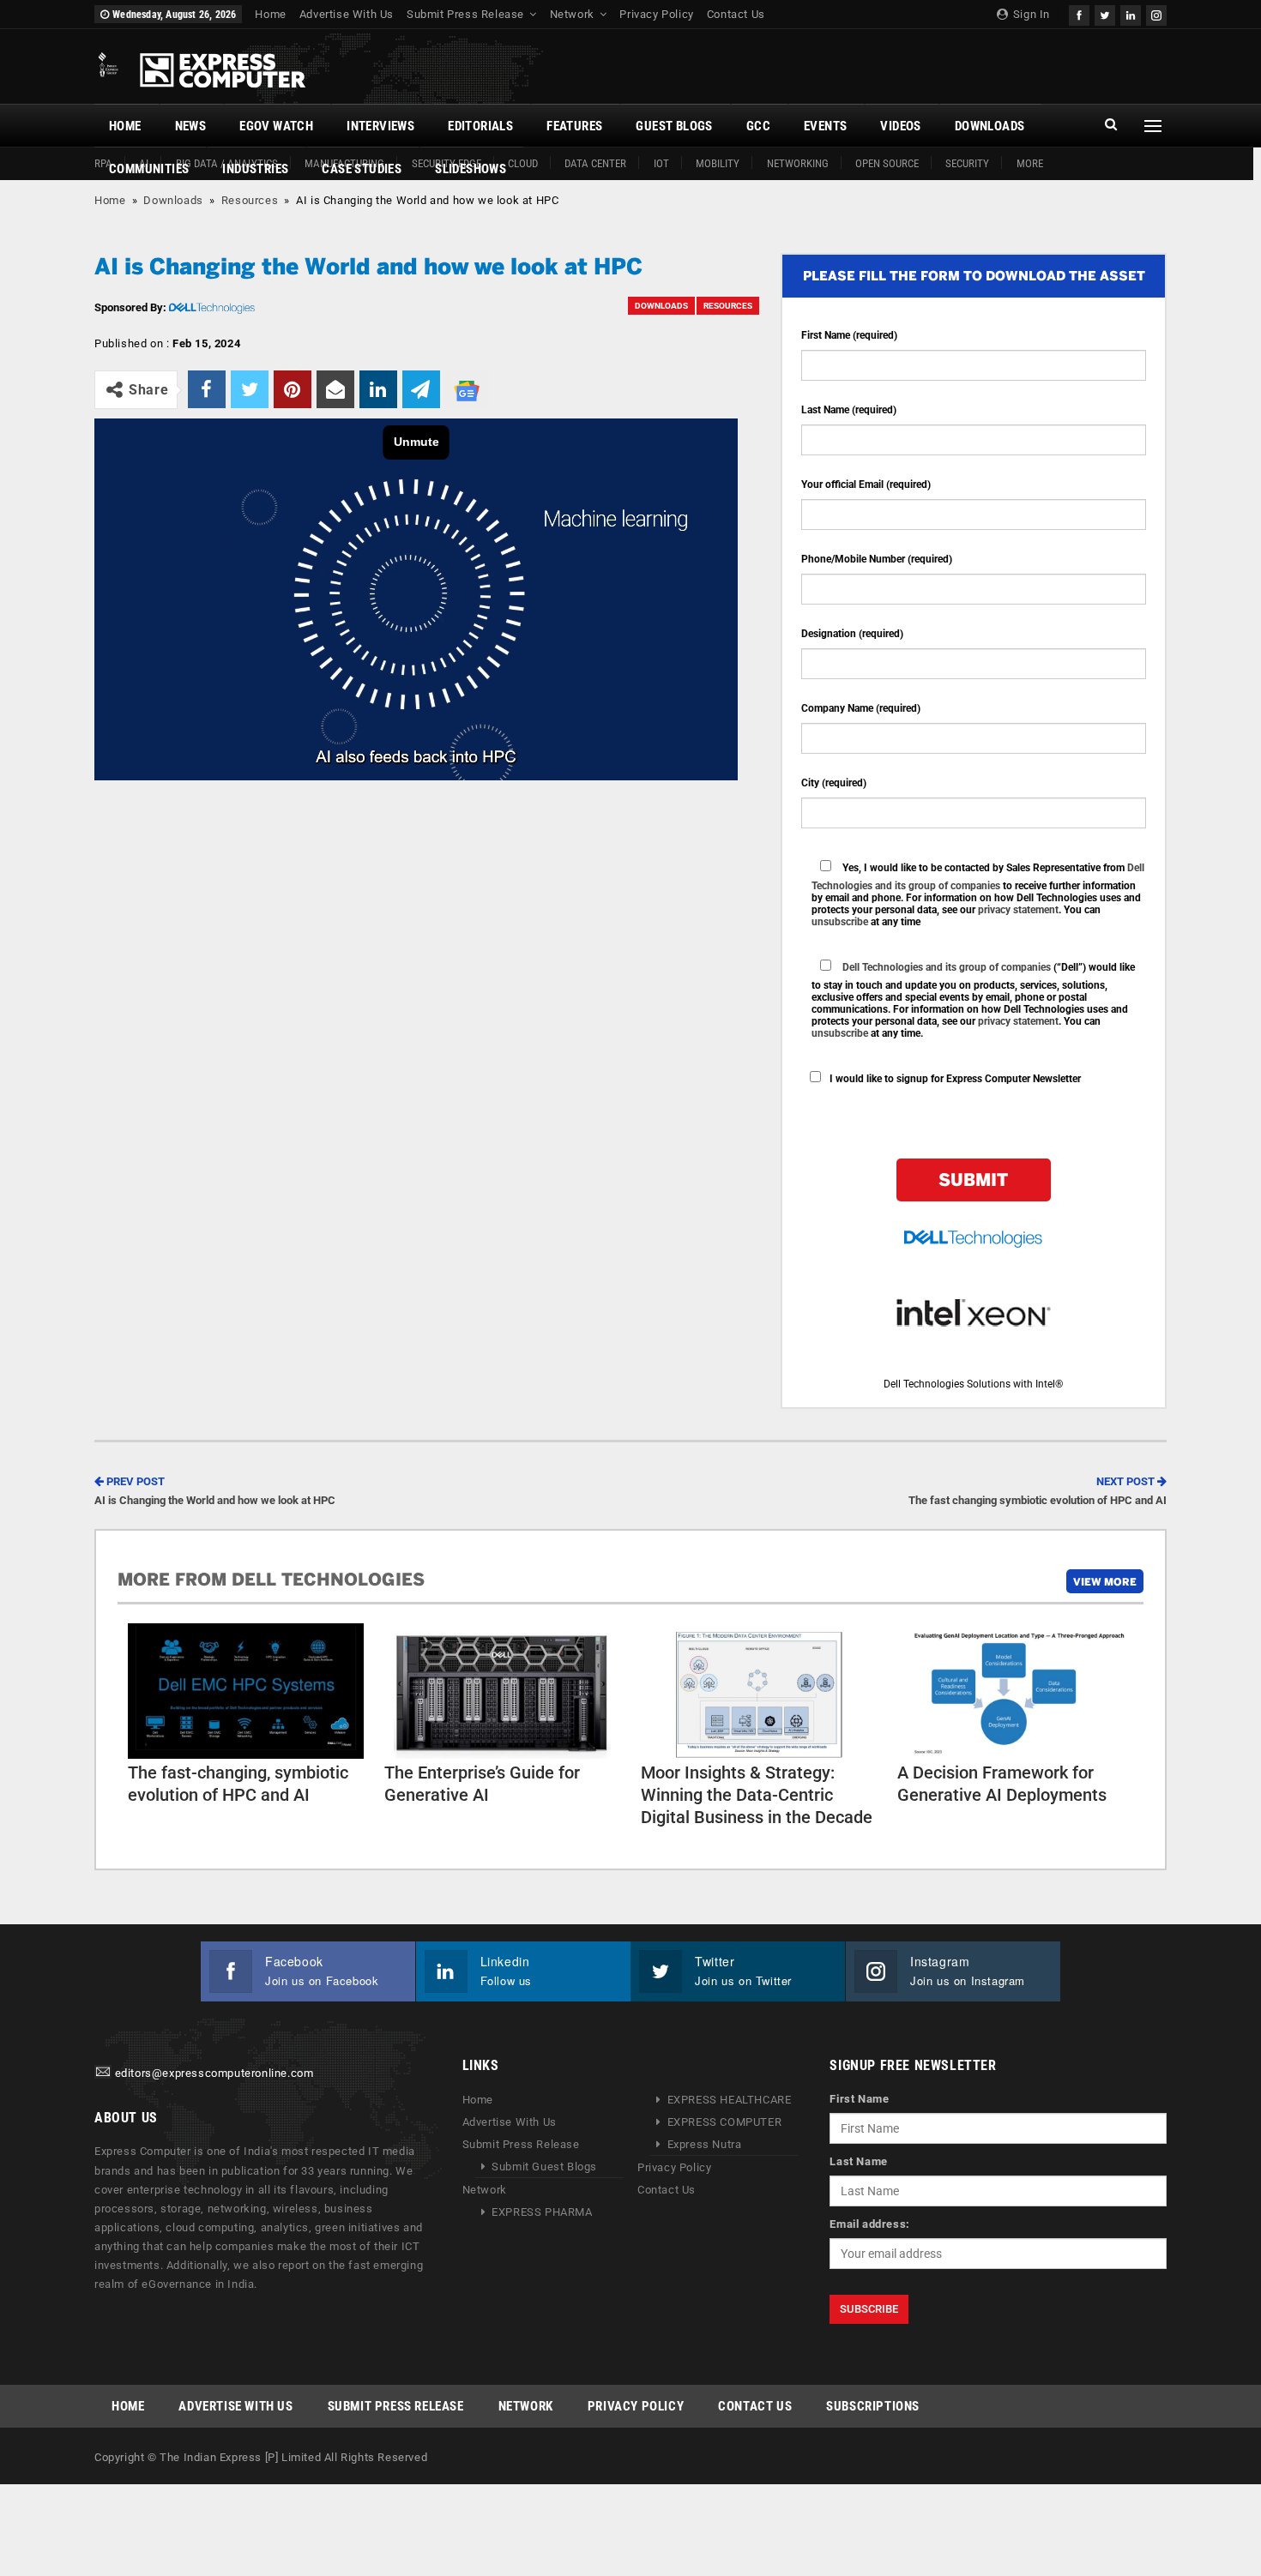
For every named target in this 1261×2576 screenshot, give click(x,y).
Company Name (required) (861, 708)
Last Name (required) (849, 410)
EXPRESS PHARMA (542, 2212)
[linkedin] (1131, 13)
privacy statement (1018, 910)
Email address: (869, 2224)
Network (572, 14)
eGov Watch (276, 126)
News (191, 126)
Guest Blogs (674, 126)
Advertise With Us (347, 14)
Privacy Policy (656, 14)
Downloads (990, 126)
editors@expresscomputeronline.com (214, 2073)
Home (270, 14)
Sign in (1030, 14)
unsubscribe (840, 922)
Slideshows (471, 169)
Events (825, 126)
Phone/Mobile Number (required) (877, 559)
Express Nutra (705, 2144)
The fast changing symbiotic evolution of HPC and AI (1038, 1491)
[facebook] (1079, 13)
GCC (758, 126)
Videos (900, 126)
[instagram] (1156, 13)
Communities (149, 169)
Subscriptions (873, 2406)
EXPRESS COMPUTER (725, 2122)
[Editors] (103, 2073)
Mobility (718, 163)
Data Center (595, 163)
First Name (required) (849, 335)
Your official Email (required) (866, 485)
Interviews (380, 126)
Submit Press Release (465, 14)
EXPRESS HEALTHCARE (730, 2100)
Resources (250, 200)
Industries (255, 169)
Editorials (480, 126)
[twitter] (1105, 13)
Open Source (887, 163)
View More (1105, 1581)
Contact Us (736, 14)
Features (574, 126)
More (1030, 163)
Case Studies (362, 169)
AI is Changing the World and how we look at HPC (215, 1491)
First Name (859, 2099)
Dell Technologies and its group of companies (947, 967)
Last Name (858, 2161)
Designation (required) (852, 634)
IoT (661, 163)
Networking (798, 163)
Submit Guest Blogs (544, 2167)
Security (967, 163)
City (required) (834, 783)
